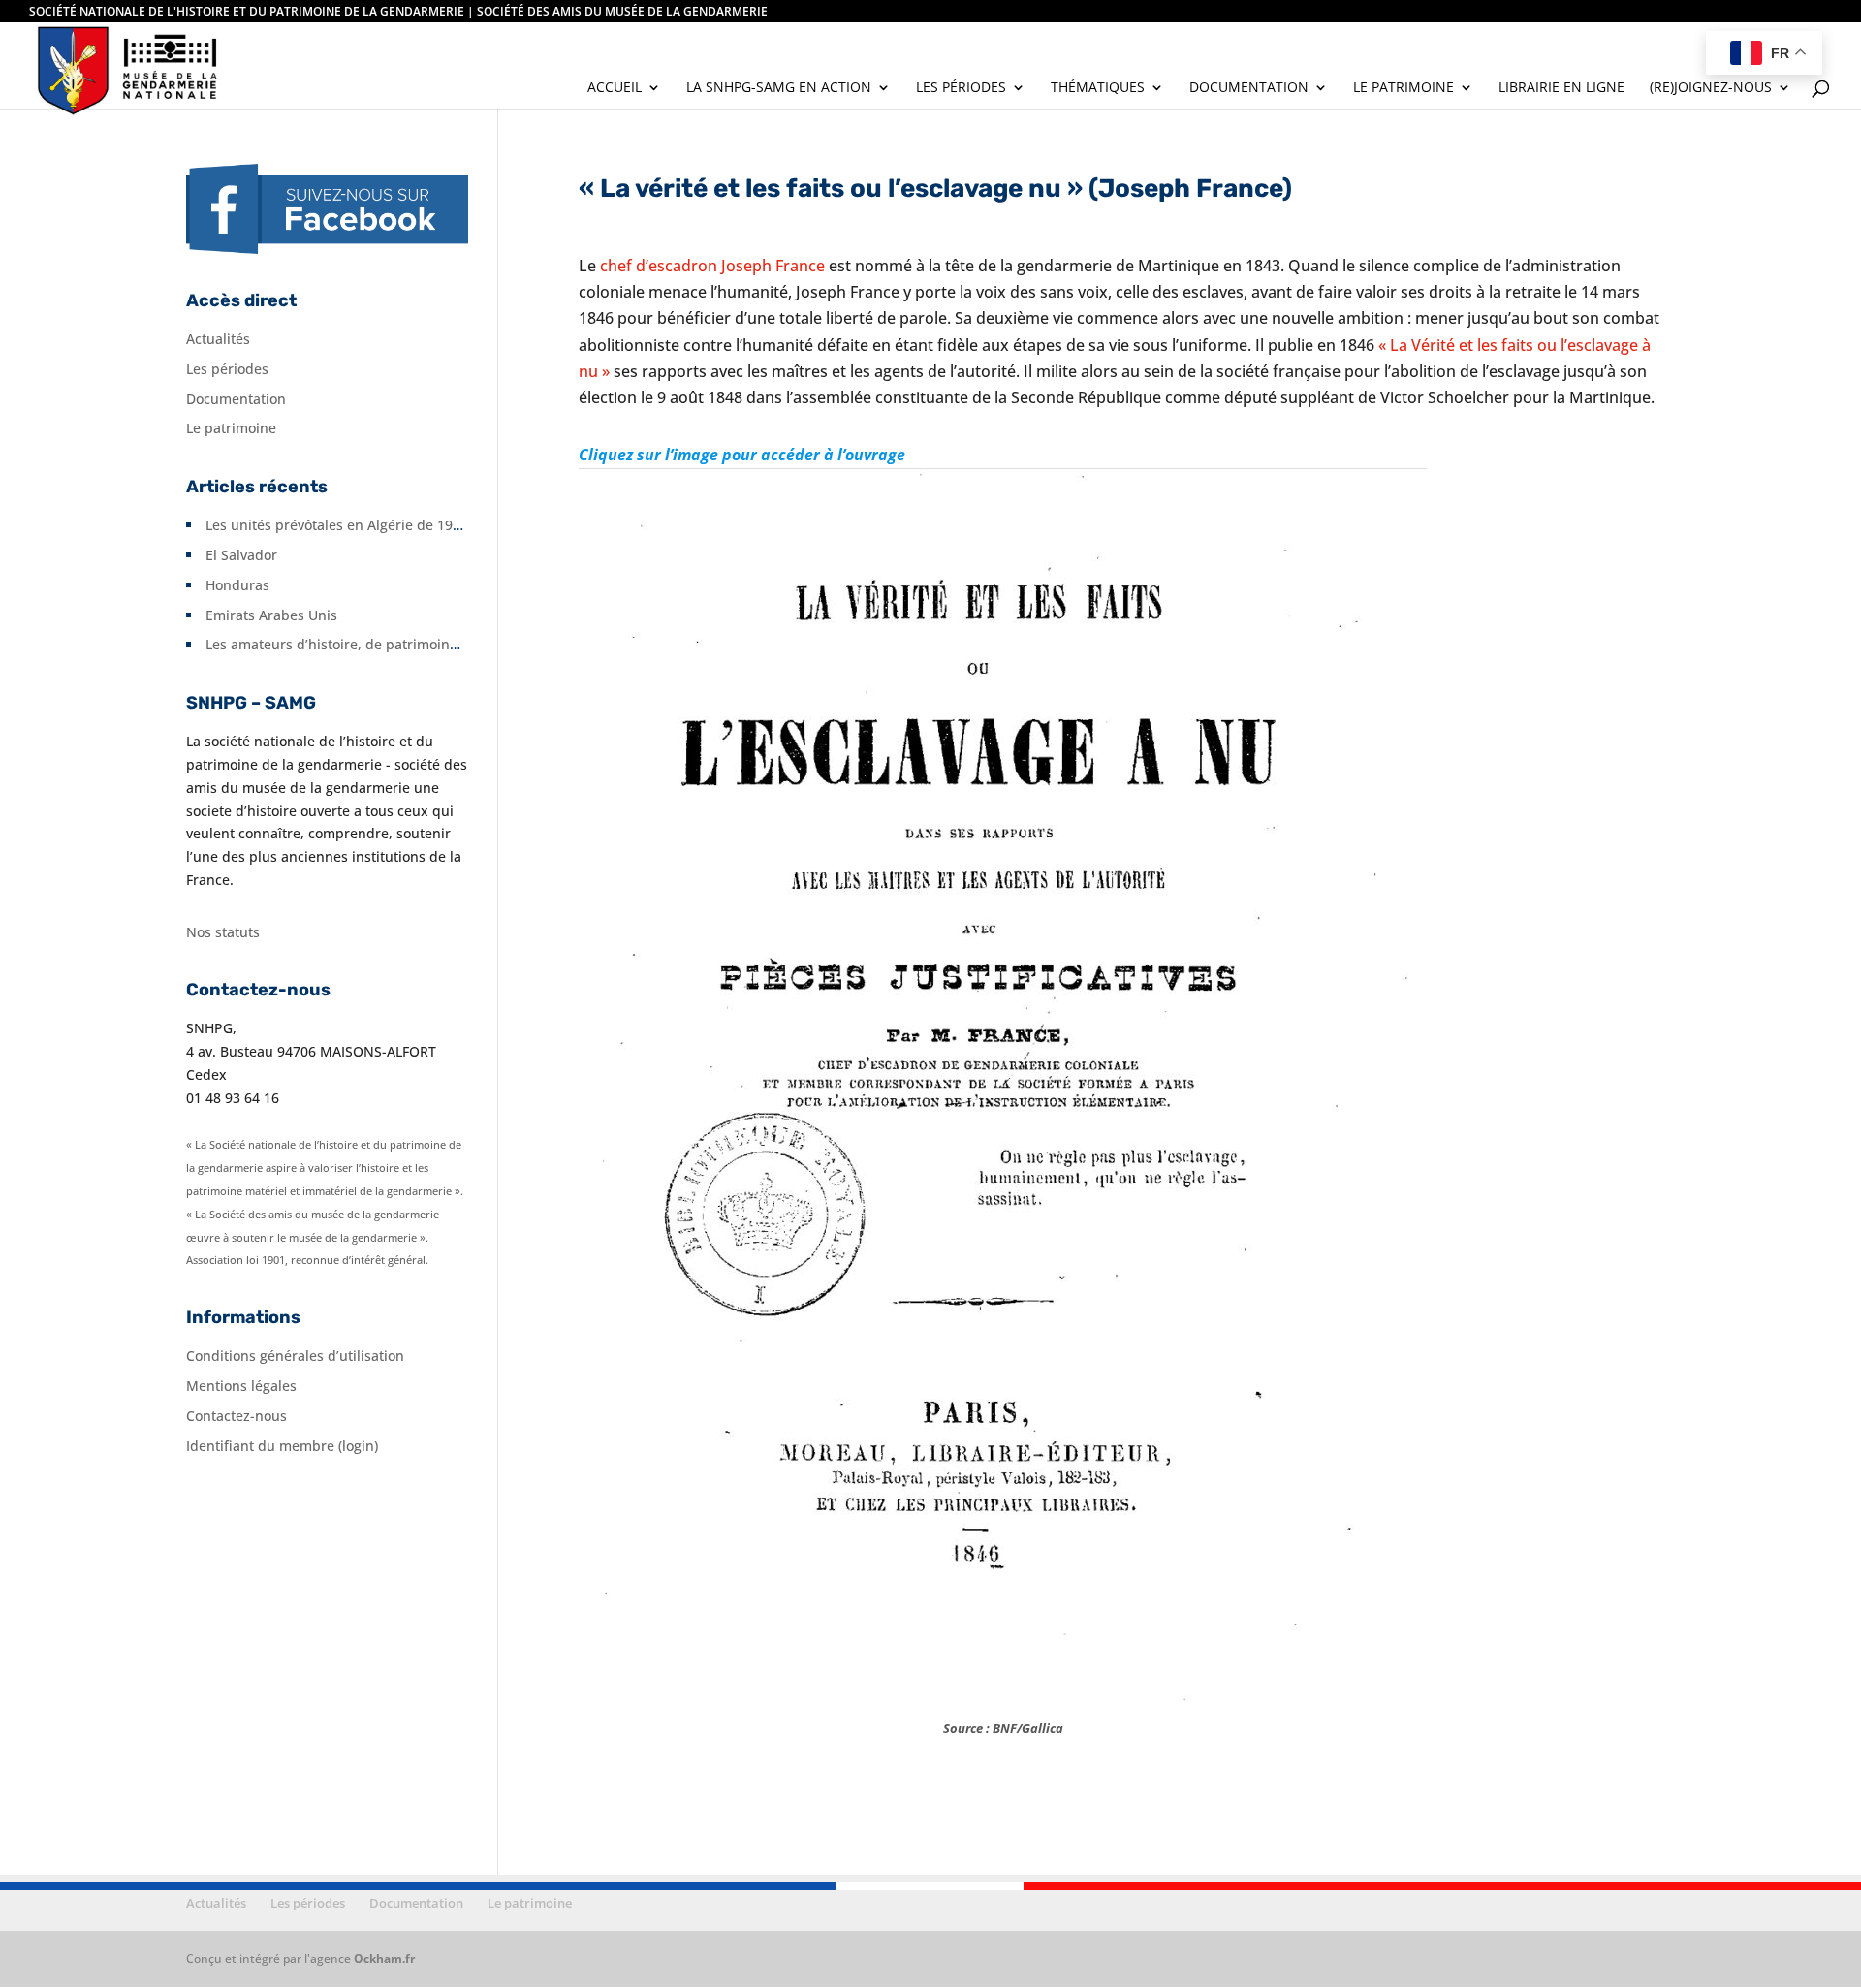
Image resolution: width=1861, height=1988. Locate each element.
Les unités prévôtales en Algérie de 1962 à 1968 (360, 525)
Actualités (218, 339)
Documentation (1249, 88)
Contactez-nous (237, 1416)
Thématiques (1098, 88)
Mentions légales (241, 1386)
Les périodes (961, 88)
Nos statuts (223, 932)
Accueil (615, 88)
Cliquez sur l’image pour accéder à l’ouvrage (742, 455)
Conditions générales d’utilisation (295, 1356)
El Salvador (241, 555)
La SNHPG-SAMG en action (779, 88)
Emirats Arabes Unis (271, 615)
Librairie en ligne (1561, 88)
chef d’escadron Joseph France (712, 266)
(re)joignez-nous (1711, 88)
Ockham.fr (384, 1958)
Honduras (237, 585)
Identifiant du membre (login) (282, 1446)
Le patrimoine (1404, 88)
